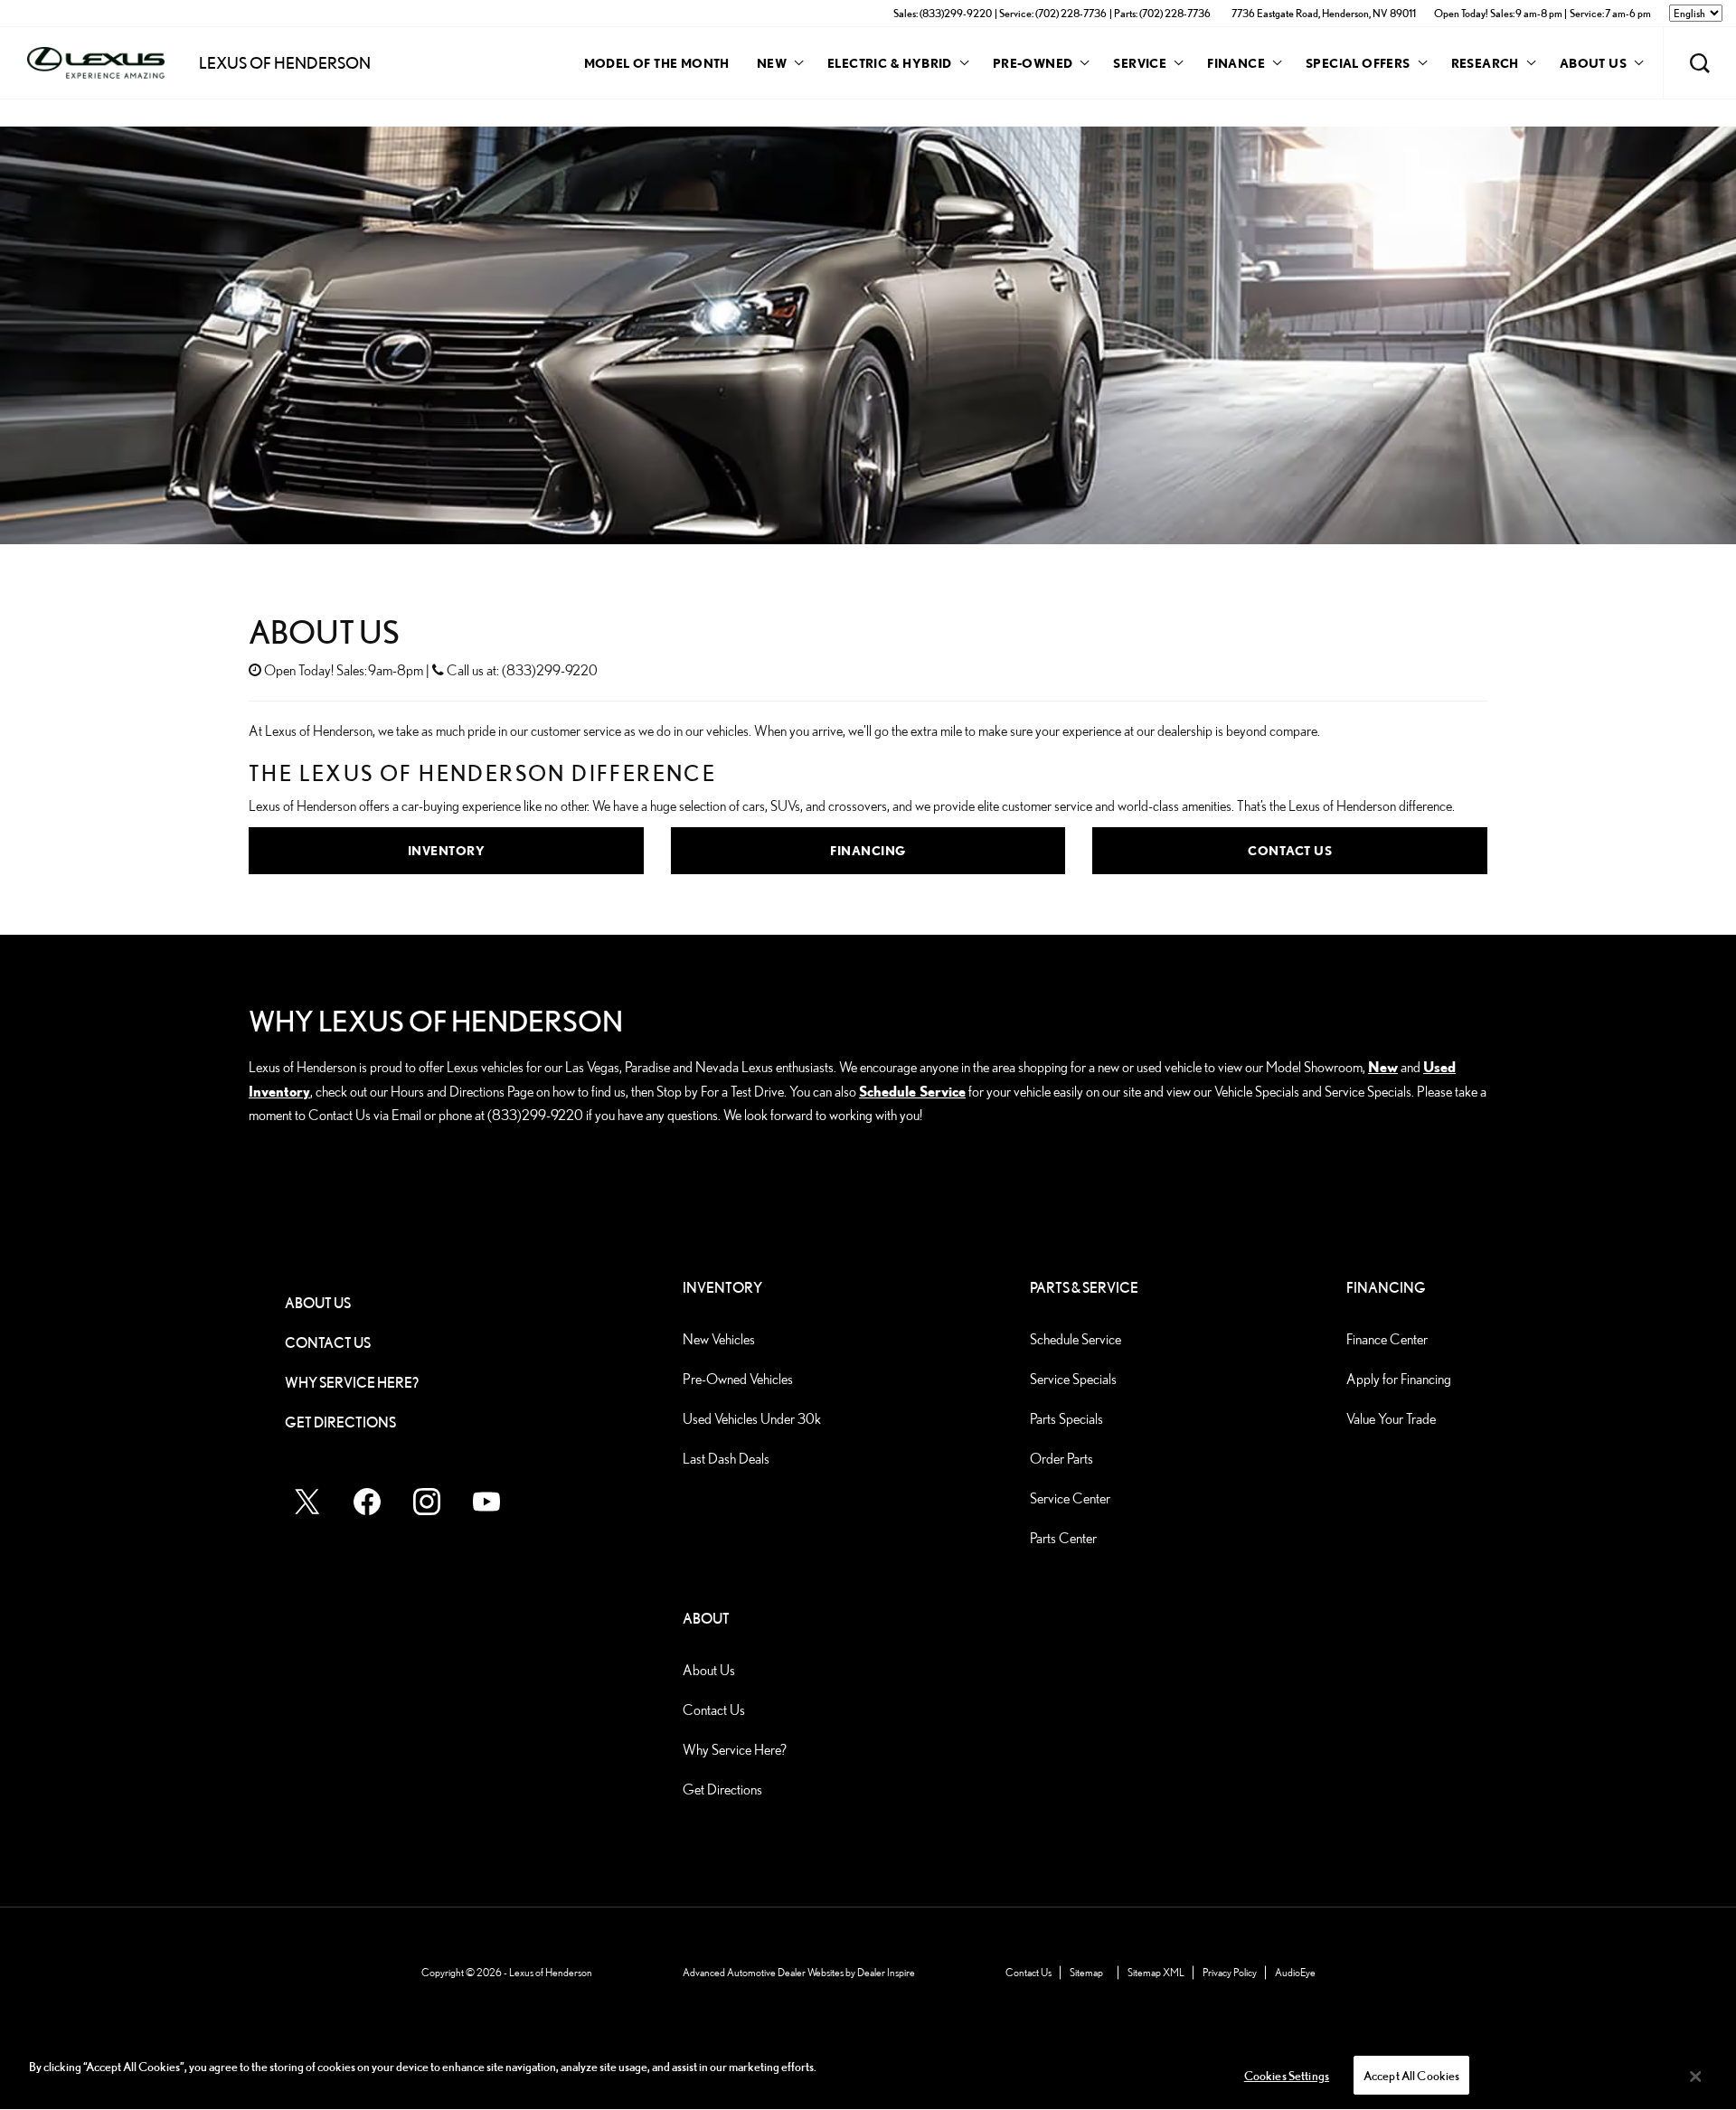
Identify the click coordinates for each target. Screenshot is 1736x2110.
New (772, 63)
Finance (1236, 63)
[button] (1700, 63)
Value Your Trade (1391, 1419)
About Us (1593, 66)
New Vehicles (719, 1339)
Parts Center (1063, 1538)
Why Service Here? (352, 1383)
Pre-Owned (1033, 63)
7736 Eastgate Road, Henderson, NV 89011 (1324, 13)
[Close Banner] (1695, 2077)
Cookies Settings (1287, 2076)
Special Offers (1358, 63)
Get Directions (340, 1422)
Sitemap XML (1156, 1972)
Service (1140, 63)
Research (1485, 66)
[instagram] (427, 1502)
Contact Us (1290, 850)
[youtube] (486, 1502)
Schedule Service (912, 1091)
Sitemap (1086, 1972)
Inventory (447, 850)
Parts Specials (1066, 1419)
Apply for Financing (1399, 1379)
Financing (868, 850)
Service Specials (1073, 1379)
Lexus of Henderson (551, 1972)
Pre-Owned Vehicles (738, 1379)
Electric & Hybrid (890, 63)
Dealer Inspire (886, 1972)
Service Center (1070, 1498)
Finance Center (1387, 1339)
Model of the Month (657, 63)
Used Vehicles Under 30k (752, 1419)
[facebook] (367, 1502)
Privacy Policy (1230, 1972)
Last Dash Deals (726, 1459)
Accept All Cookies (1412, 2076)
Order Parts (1061, 1459)
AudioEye (1295, 1972)
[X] (307, 1502)
